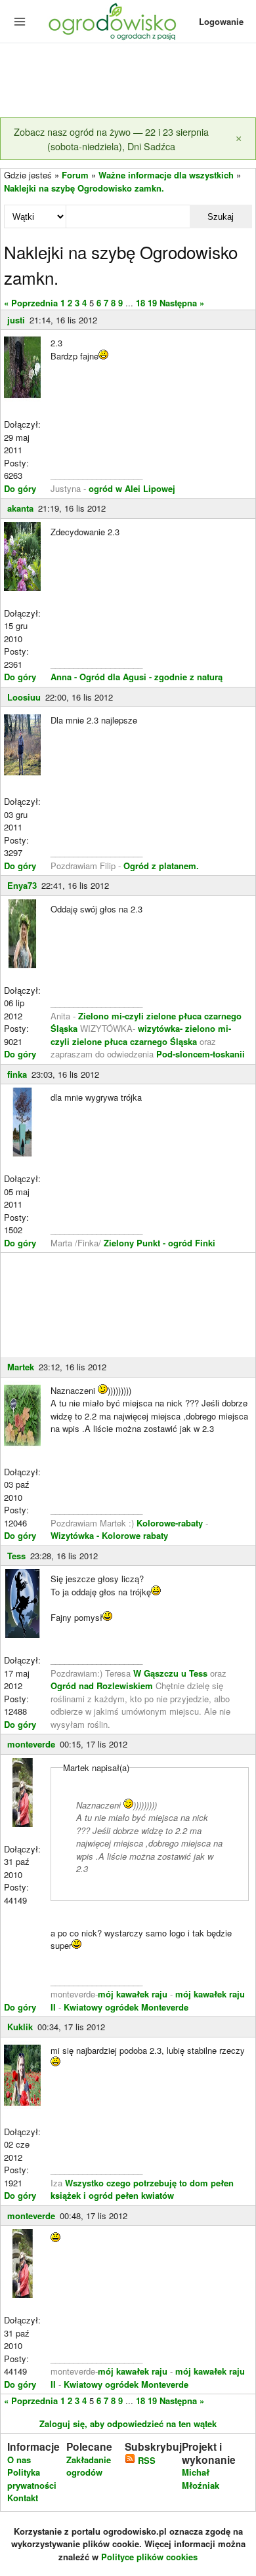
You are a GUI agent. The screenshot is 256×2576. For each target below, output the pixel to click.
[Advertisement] (128, 81)
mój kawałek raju (133, 1994)
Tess (16, 1556)
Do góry (20, 488)
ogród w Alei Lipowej (132, 488)
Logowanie (221, 21)
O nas (19, 2460)
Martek (21, 1367)
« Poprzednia (31, 303)
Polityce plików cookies (149, 2557)
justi (16, 320)
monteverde (31, 1744)
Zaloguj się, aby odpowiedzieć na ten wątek (128, 2423)
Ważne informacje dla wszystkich (166, 175)
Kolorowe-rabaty (171, 1523)
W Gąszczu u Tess (170, 1673)
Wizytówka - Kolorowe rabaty (109, 1535)
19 (152, 303)
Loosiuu (24, 697)
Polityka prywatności (32, 2479)
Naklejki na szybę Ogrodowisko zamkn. (84, 188)
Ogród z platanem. (161, 866)
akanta (20, 508)
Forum (75, 175)
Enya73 (22, 885)
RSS (145, 2460)
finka (17, 1074)
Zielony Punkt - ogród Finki (160, 1243)
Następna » (182, 303)
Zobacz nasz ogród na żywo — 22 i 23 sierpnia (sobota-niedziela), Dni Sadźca (111, 139)
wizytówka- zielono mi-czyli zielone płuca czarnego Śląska (141, 1035)
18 (140, 303)
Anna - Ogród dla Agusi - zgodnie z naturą (137, 677)
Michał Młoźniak (201, 2479)
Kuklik (20, 2027)
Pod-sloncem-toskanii (201, 1054)
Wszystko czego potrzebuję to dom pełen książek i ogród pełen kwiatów (142, 2189)
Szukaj (221, 217)
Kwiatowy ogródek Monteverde (126, 2007)
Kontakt (23, 2498)
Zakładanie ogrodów (89, 2466)
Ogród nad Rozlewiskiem (102, 1686)
